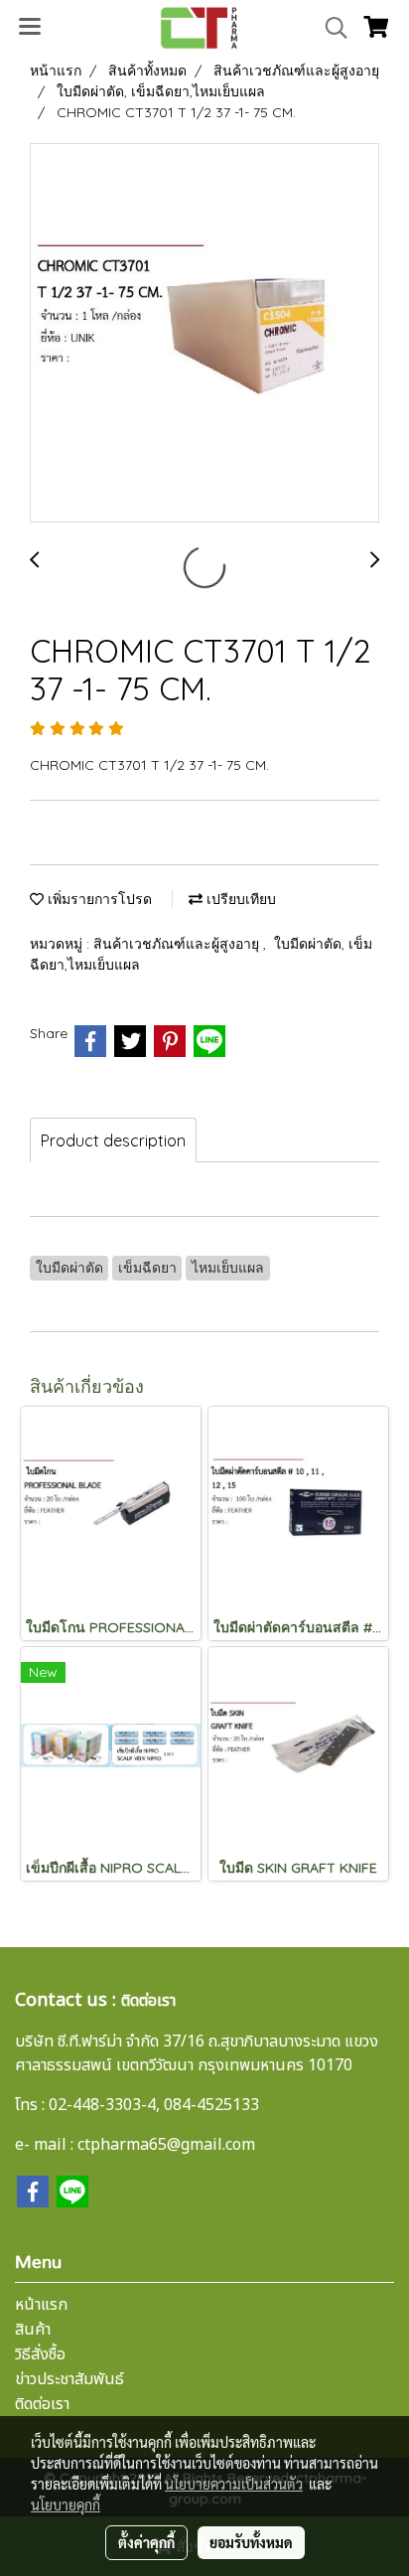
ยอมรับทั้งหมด (251, 2542)
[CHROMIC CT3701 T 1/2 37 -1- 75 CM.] (204, 334)
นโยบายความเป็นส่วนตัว (234, 2484)
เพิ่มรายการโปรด (98, 899)
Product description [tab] (113, 1140)
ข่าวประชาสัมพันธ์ (69, 2379)
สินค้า (33, 2330)
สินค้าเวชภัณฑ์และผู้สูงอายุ (178, 944)
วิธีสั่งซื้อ (40, 2354)
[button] (330, 28)
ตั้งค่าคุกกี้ (146, 2542)
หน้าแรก (41, 2305)
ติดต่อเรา (42, 2404)
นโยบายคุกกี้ (66, 2504)
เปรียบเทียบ (239, 899)
